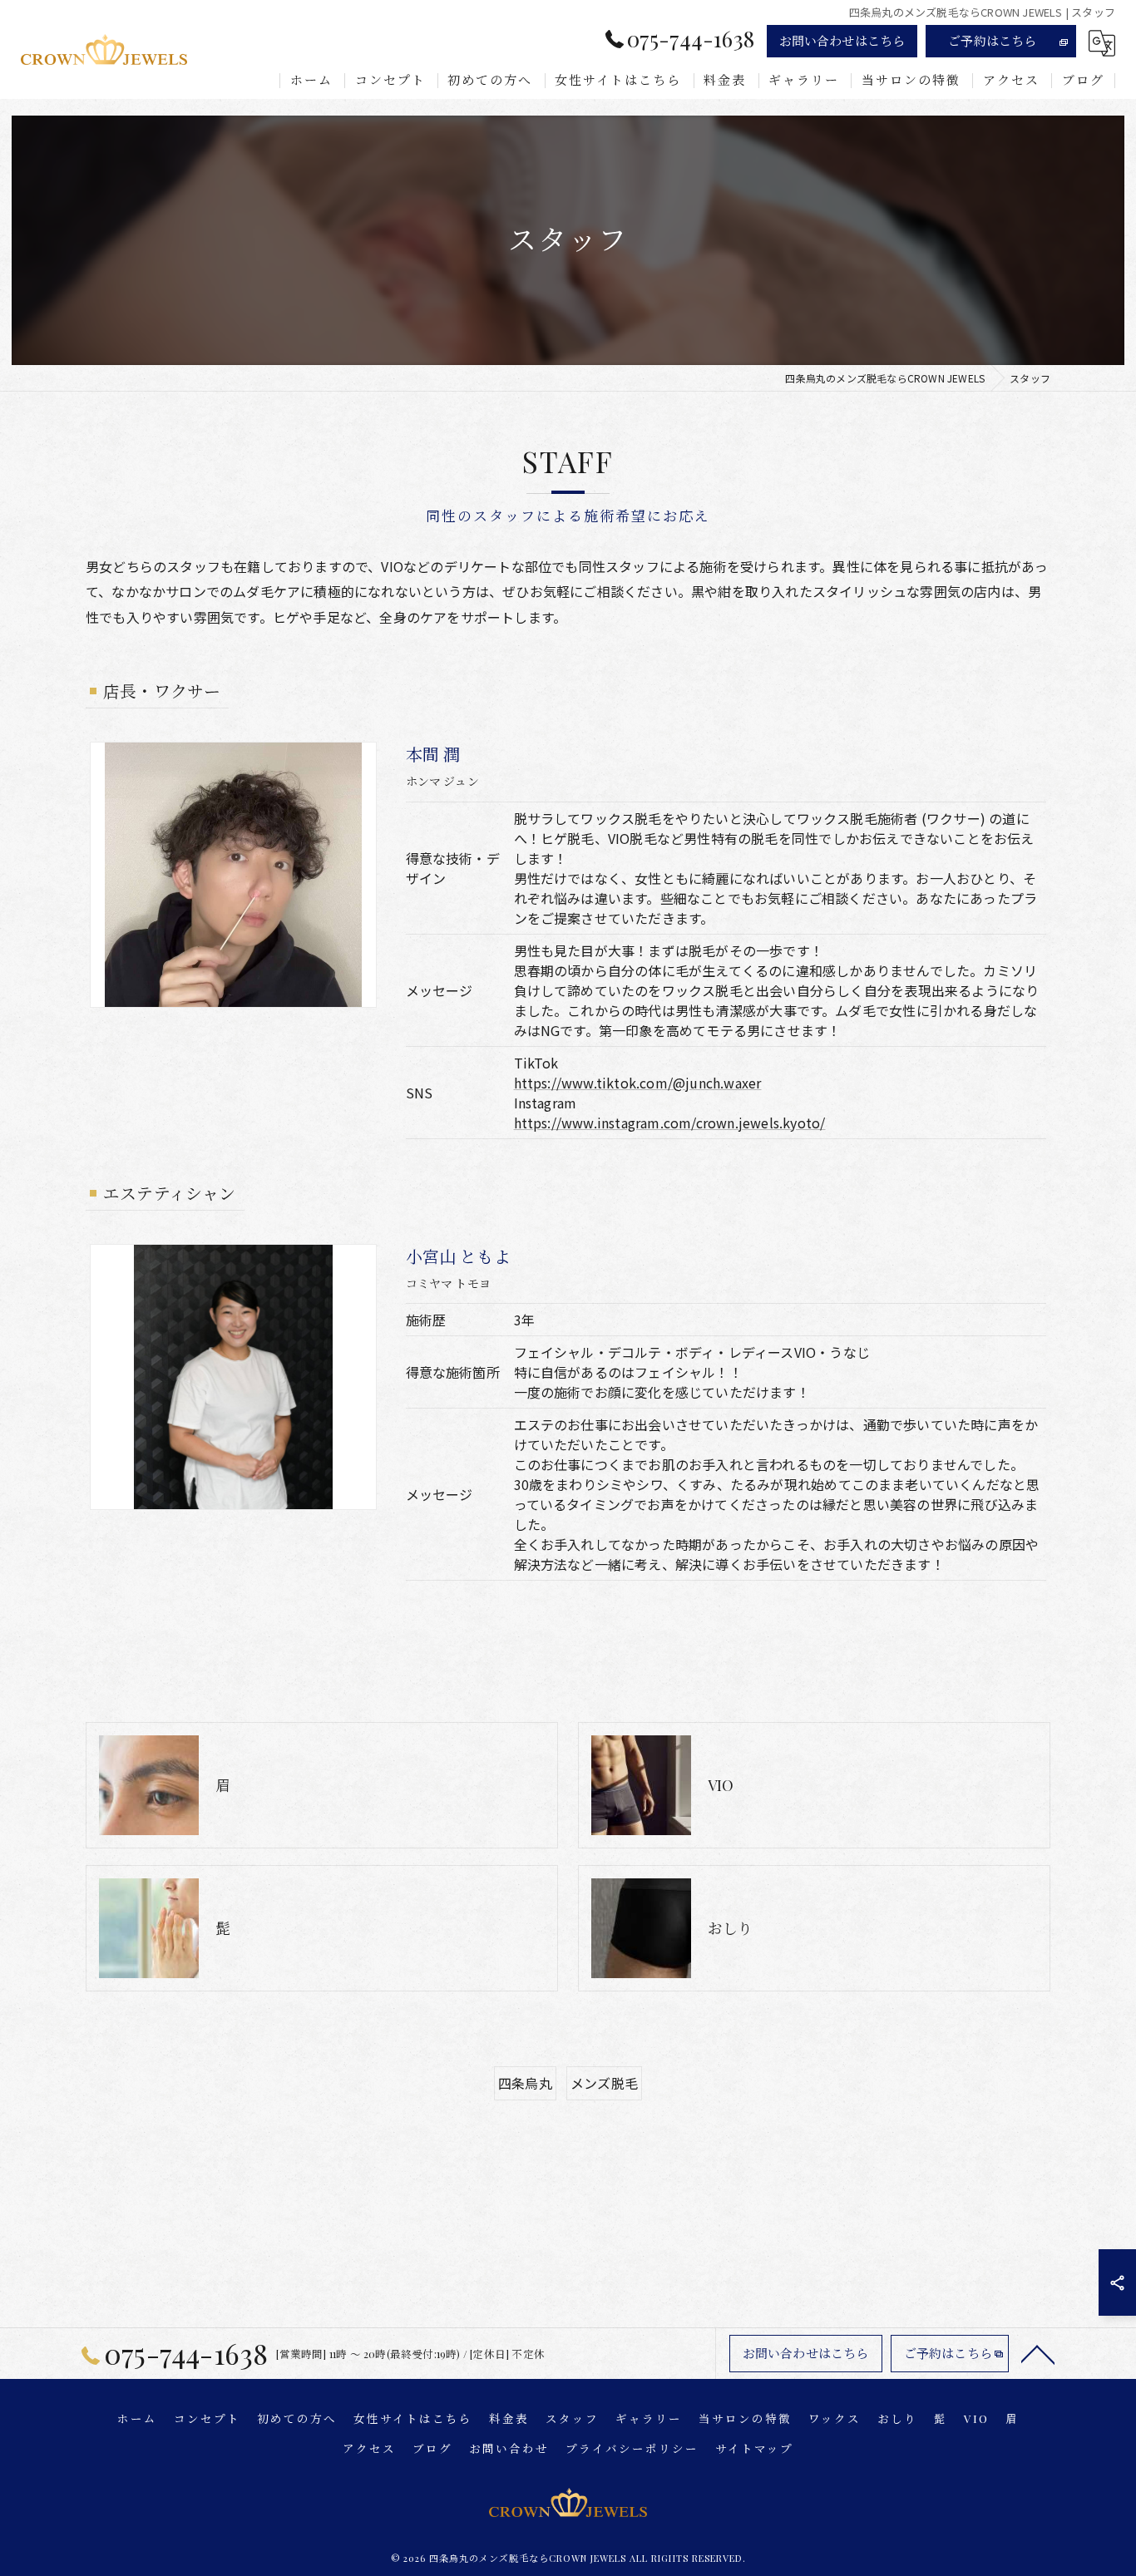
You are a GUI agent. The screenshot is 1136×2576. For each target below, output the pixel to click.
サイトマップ (754, 2448)
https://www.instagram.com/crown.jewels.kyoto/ (670, 1123)
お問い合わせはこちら (842, 41)
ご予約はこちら (992, 41)
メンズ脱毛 (604, 2083)
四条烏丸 (525, 2083)
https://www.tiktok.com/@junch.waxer (638, 1083)
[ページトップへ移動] (1038, 2353)
